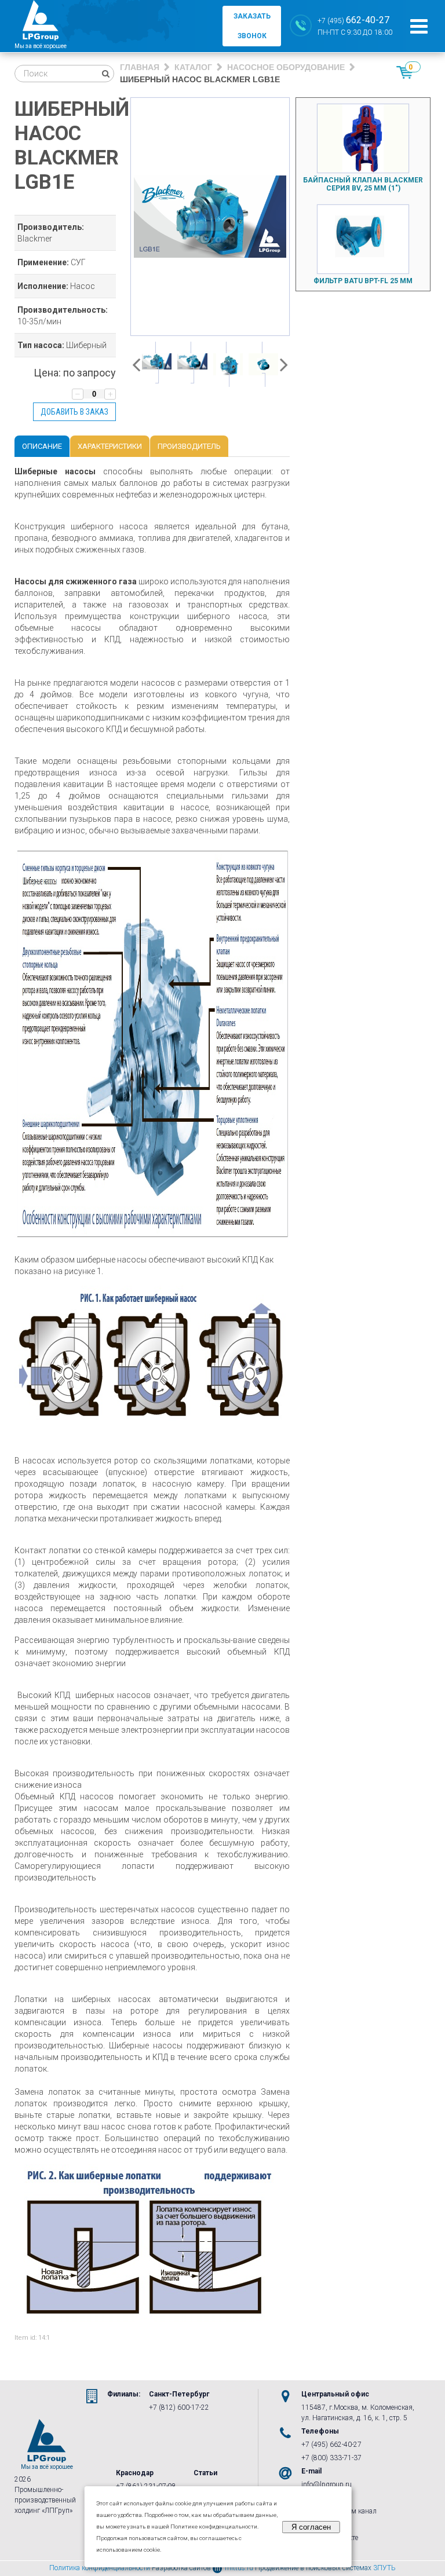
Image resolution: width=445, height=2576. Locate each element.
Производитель (189, 446)
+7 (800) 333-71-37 (331, 2458)
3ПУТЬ (384, 2568)
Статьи (205, 2473)
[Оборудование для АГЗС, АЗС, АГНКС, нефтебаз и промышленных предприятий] (41, 26)
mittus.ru (239, 2568)
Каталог (193, 67)
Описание (42, 446)
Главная (140, 67)
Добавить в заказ (74, 412)
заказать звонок (252, 26)
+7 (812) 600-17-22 (179, 2407)
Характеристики (110, 446)
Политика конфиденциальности (100, 2568)
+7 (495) (353, 20)
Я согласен (311, 2527)
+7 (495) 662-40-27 (331, 2445)
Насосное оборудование (286, 67)
